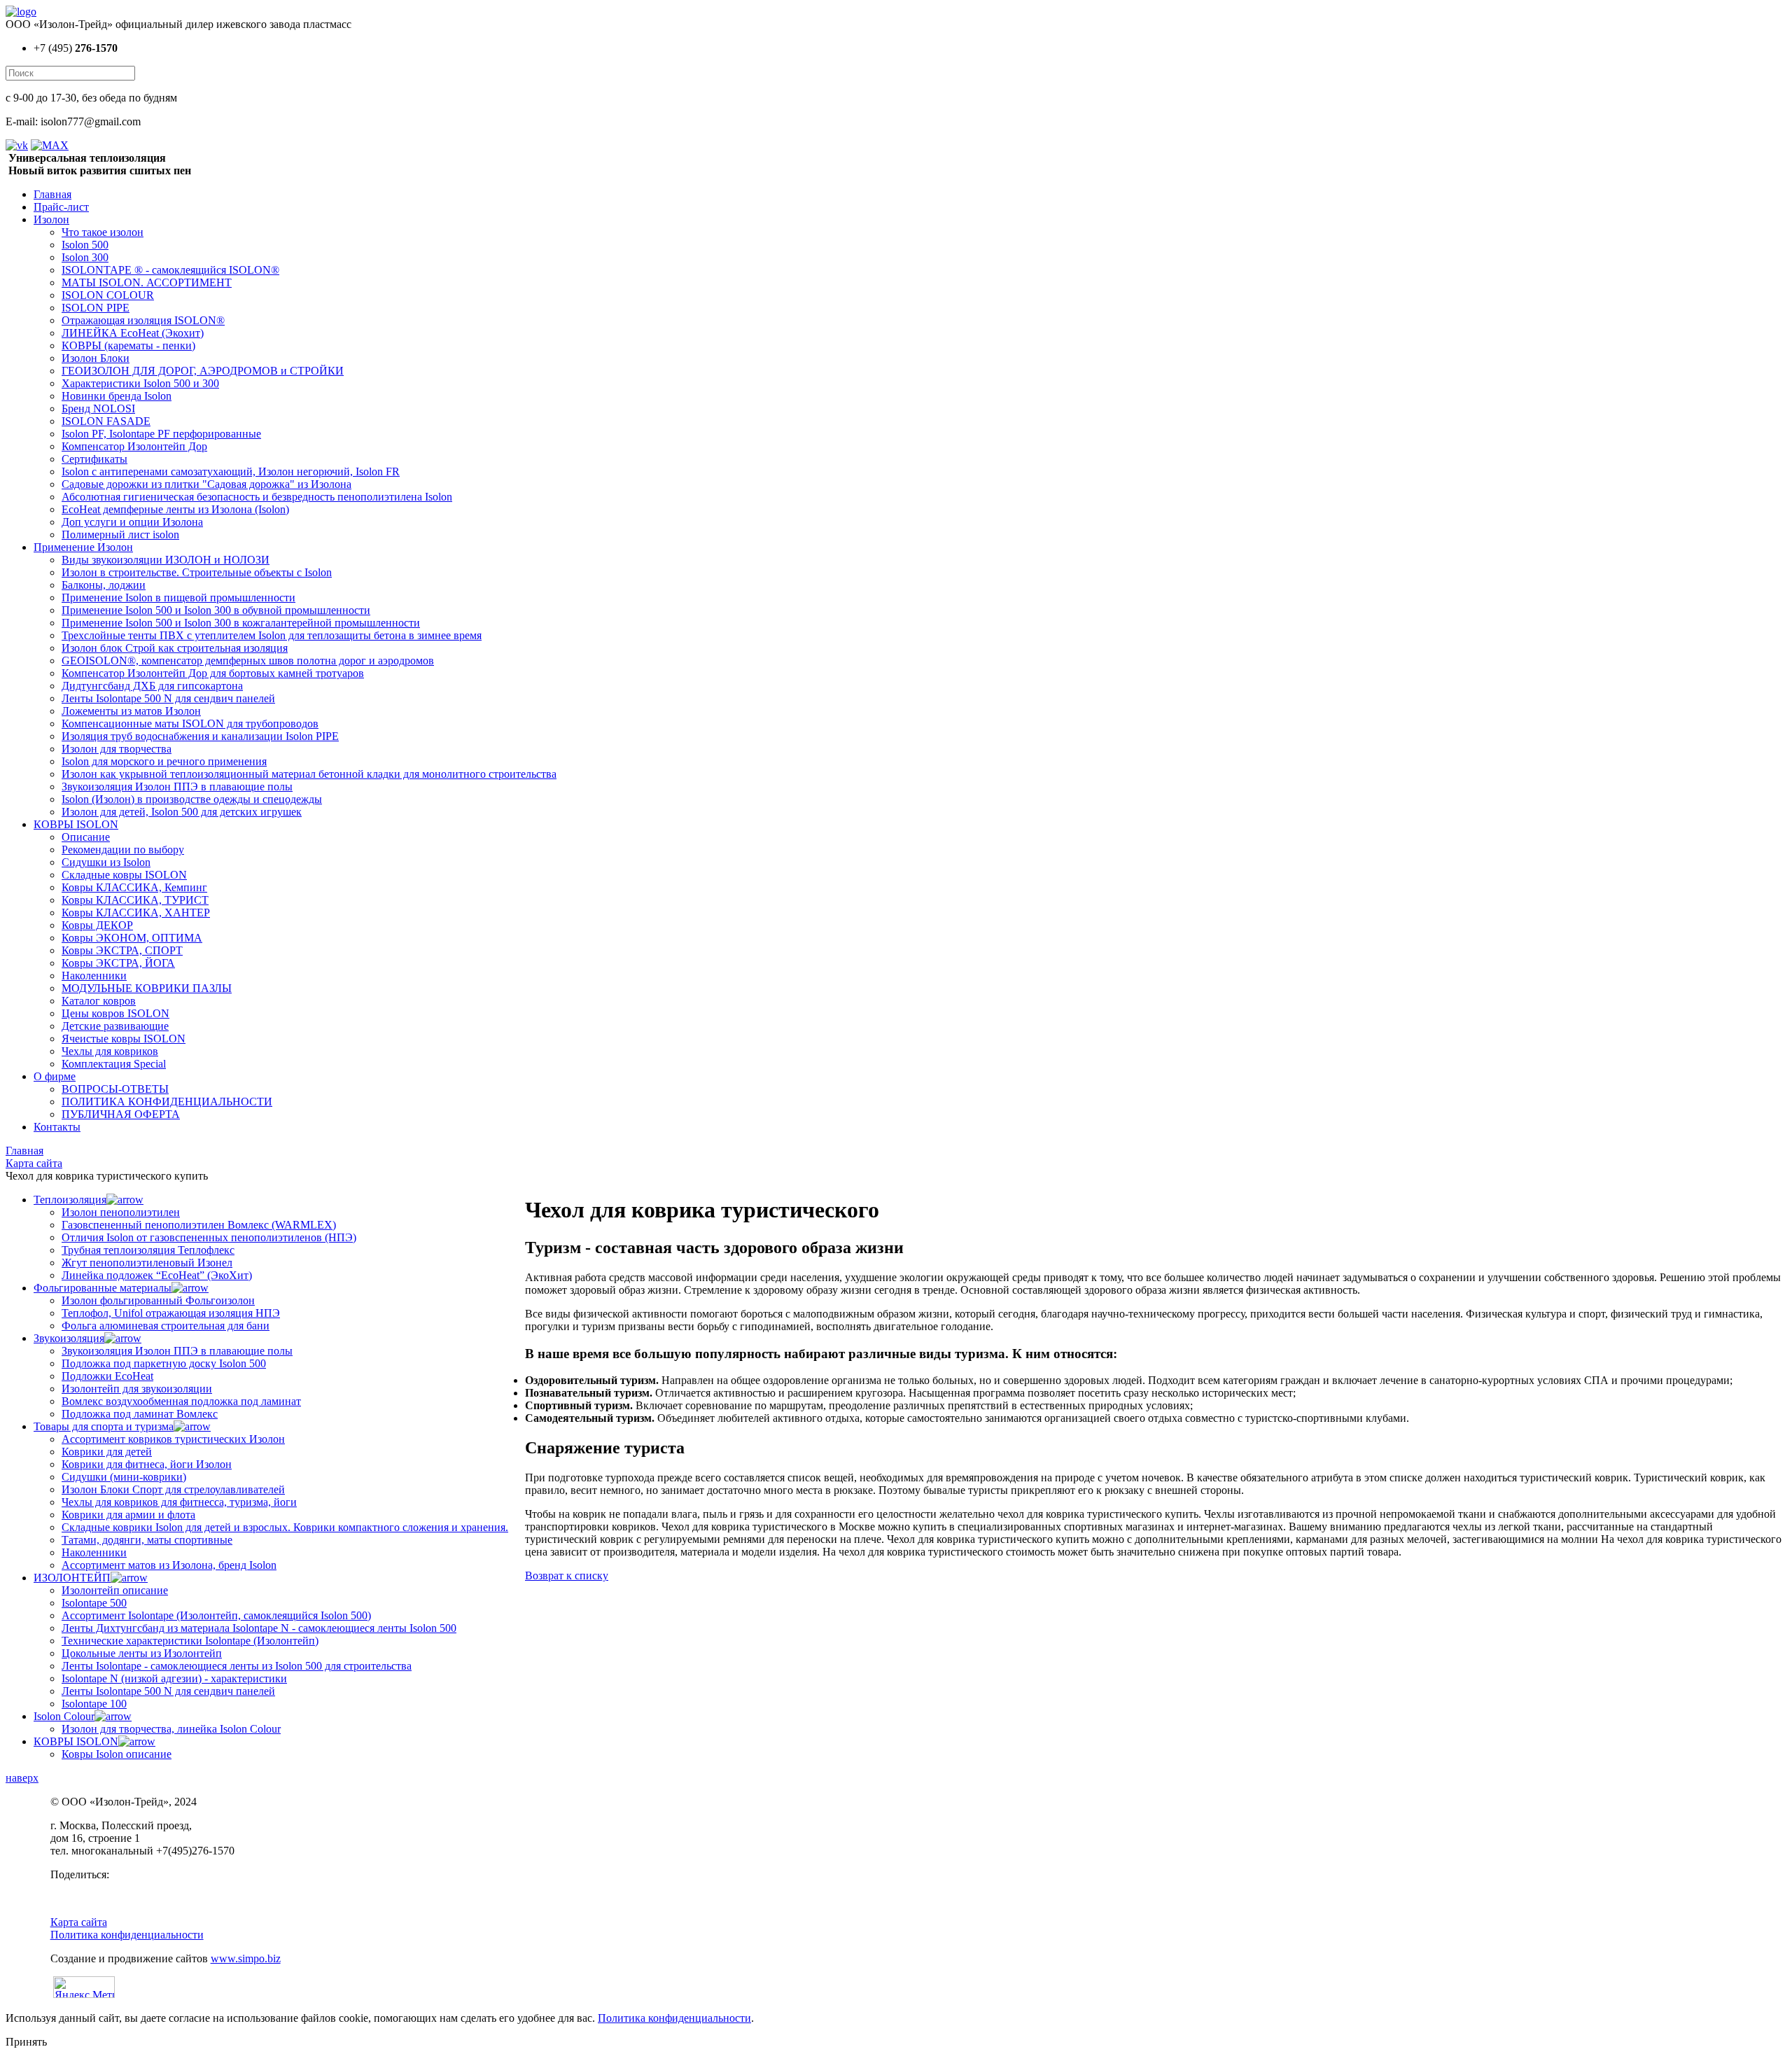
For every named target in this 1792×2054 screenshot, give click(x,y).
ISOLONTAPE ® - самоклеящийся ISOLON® (170, 270)
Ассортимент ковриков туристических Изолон (173, 1439)
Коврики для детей (107, 1452)
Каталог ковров (99, 1001)
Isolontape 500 (94, 1603)
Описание (86, 837)
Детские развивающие (115, 1026)
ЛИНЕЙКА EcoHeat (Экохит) (133, 333)
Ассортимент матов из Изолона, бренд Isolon (169, 1565)
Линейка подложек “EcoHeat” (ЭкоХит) (157, 1275)
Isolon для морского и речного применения (164, 761)
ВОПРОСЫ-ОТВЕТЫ (115, 1089)
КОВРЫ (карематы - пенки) (128, 345)
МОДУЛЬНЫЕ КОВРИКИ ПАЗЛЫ (147, 988)
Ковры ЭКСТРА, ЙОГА (118, 963)
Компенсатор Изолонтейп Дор (134, 446)
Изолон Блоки (96, 358)
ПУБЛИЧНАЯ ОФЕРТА (121, 1114)
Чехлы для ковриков (110, 1051)
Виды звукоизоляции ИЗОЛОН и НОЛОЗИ (166, 560)
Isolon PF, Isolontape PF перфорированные (161, 434)
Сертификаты (94, 459)
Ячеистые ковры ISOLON (124, 1039)
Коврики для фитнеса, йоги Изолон (147, 1464)
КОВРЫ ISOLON (76, 824)
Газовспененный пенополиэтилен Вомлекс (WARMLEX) (199, 1225)
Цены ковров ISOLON (115, 1013)
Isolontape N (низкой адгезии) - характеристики (174, 1678)
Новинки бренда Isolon (117, 396)
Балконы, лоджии (104, 585)
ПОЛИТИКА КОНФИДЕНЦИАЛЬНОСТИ (167, 1102)
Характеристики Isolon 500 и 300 (140, 383)
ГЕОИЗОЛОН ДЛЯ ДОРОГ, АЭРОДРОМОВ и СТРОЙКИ (203, 371)
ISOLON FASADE (106, 421)
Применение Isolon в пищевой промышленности (178, 598)
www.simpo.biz (246, 1958)
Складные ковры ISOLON (124, 875)
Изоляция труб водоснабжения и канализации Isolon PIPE (200, 736)
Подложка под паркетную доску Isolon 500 (164, 1363)
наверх (22, 1778)
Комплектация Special (114, 1064)
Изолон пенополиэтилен (121, 1212)
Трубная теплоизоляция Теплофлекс (148, 1250)
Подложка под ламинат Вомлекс (140, 1414)
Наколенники (94, 976)
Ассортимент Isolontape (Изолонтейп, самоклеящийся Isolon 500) (216, 1615)
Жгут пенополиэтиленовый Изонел (147, 1263)
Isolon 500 (85, 245)
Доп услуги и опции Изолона (132, 522)
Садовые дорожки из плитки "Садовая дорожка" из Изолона (206, 484)
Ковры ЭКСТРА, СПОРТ (122, 950)
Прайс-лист (61, 207)
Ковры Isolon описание (117, 1754)
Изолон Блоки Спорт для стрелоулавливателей (173, 1489)
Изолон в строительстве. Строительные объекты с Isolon (197, 572)
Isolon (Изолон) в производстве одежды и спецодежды (192, 799)
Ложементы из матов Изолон (131, 711)
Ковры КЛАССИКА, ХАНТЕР (136, 913)
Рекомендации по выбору (123, 850)
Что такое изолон (103, 232)
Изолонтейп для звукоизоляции (137, 1389)
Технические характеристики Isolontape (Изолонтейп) (190, 1641)
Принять (26, 2042)
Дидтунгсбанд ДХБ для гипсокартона (152, 686)
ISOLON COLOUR (108, 295)
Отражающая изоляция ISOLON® (143, 320)
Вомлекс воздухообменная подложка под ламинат (181, 1401)
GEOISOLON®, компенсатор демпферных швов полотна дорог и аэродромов (248, 661)
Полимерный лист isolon (120, 535)
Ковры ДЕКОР (97, 925)
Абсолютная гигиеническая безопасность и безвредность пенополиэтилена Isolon (257, 497)
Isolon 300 (85, 257)
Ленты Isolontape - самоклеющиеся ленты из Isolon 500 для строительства (237, 1666)
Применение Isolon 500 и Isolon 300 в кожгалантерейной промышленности (241, 623)
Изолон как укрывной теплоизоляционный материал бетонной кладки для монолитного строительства (309, 774)
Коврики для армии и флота (128, 1515)
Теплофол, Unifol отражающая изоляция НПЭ (171, 1313)
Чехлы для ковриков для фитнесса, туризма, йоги (179, 1502)
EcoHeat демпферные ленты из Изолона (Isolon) (175, 509)
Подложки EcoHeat (107, 1376)
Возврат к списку (567, 1576)
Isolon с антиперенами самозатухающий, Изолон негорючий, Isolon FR (231, 471)
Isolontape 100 (94, 1704)
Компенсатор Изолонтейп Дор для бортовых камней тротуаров (213, 673)
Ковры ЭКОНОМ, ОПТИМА (132, 938)
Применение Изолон (83, 547)
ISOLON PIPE (96, 308)
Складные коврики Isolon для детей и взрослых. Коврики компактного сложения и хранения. (285, 1527)
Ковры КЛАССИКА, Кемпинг (134, 887)
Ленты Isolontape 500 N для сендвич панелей (168, 698)
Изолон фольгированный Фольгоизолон (158, 1300)
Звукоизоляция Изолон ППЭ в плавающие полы (177, 787)
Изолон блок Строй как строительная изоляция (175, 648)
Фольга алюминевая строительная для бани (166, 1326)
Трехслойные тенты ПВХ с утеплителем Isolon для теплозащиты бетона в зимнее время (272, 635)
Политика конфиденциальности (127, 1935)
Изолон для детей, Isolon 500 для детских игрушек (182, 812)
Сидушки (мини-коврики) (124, 1477)
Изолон (51, 219)
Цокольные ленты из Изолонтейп (142, 1653)
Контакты (57, 1127)
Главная (52, 194)
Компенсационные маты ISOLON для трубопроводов (190, 724)
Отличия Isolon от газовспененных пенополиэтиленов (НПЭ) (209, 1237)
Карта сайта (79, 1922)
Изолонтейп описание (115, 1590)
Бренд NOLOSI (98, 408)
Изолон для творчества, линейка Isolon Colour (171, 1729)
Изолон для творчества (117, 749)
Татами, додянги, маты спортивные (147, 1540)
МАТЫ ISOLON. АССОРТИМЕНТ (147, 282)
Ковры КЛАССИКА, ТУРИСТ (135, 900)
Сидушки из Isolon (106, 862)
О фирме (55, 1076)
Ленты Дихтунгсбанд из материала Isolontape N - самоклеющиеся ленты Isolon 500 (259, 1628)
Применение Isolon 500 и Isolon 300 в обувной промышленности (216, 610)
